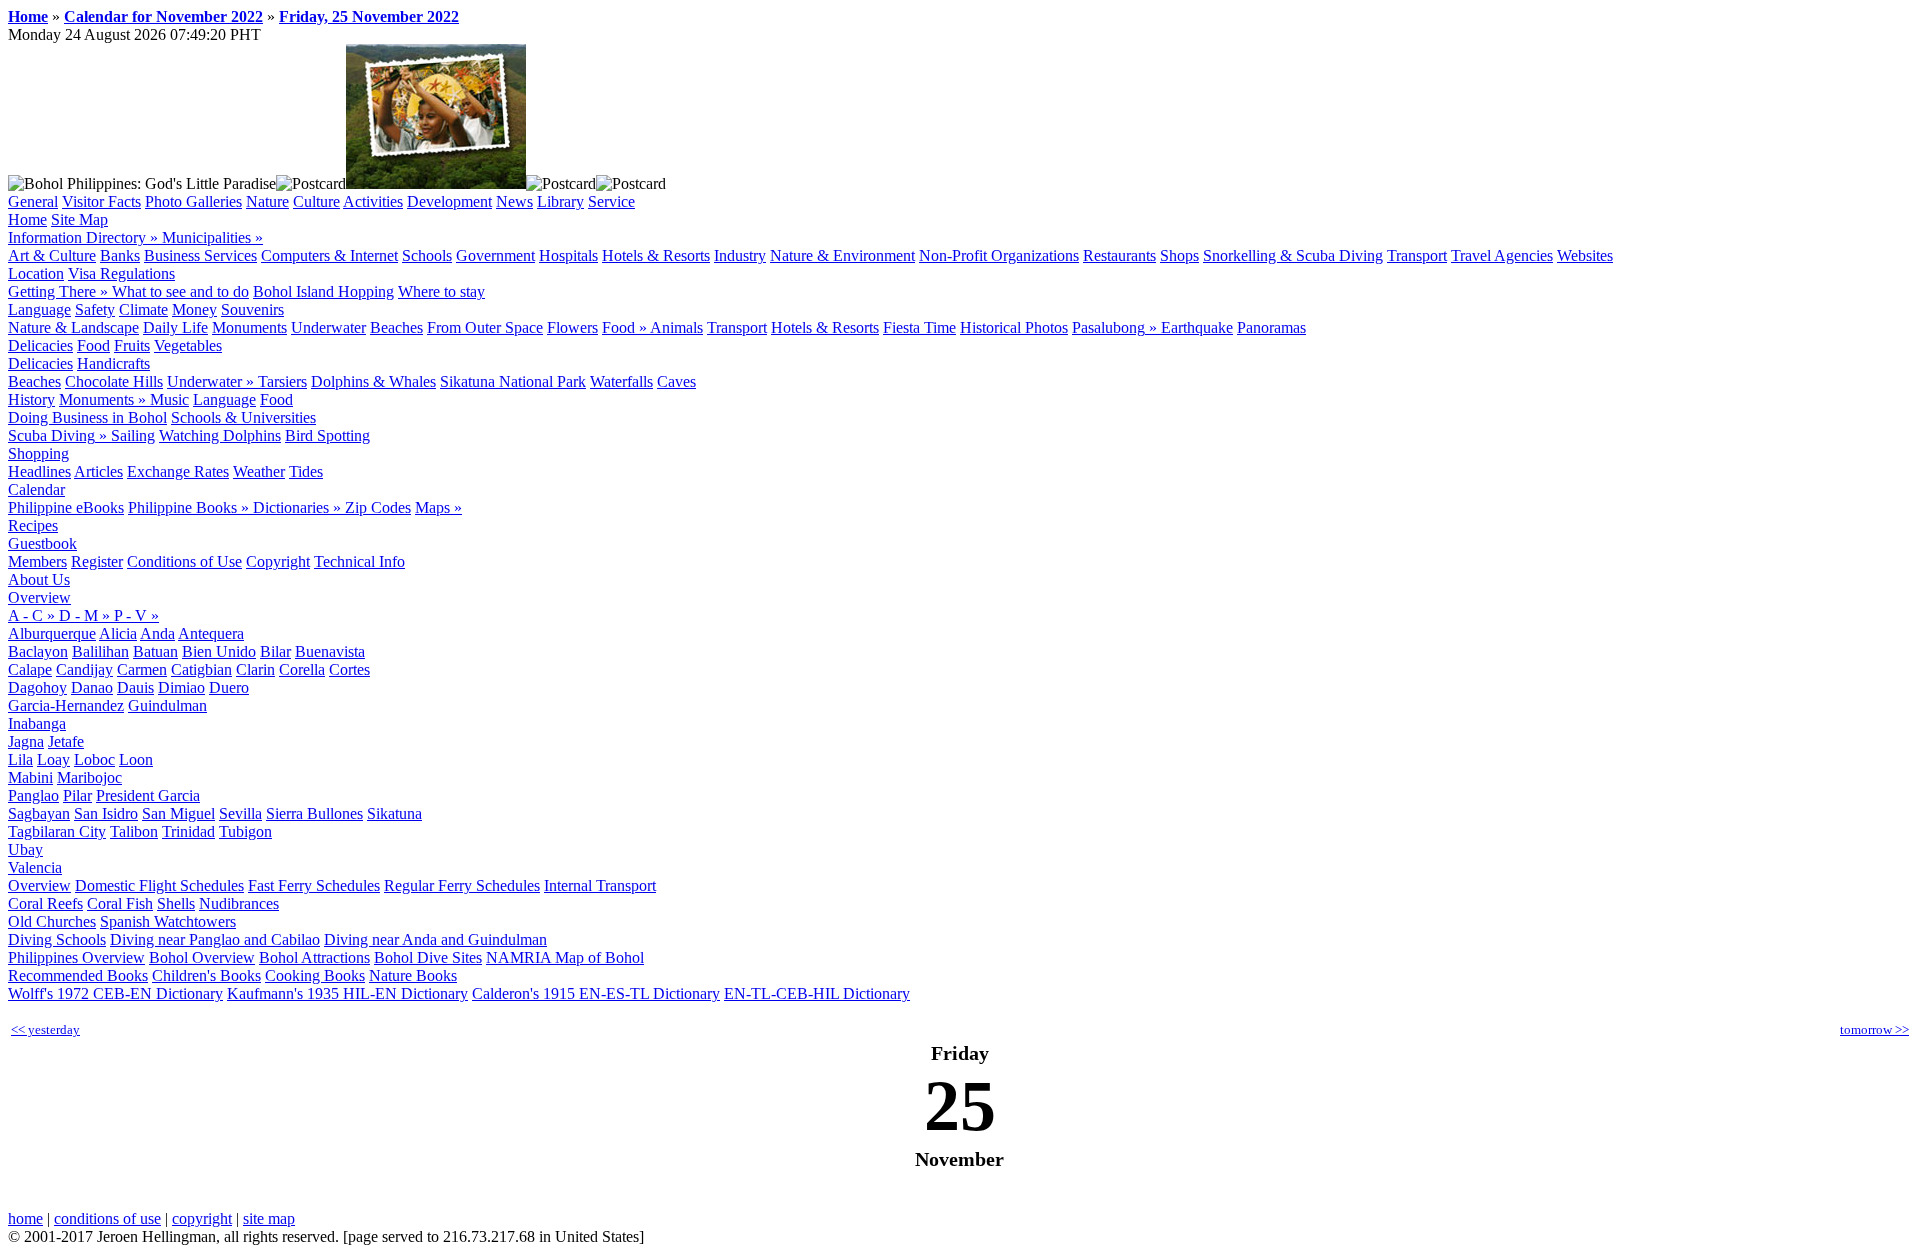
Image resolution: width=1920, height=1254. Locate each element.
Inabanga (37, 723)
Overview (39, 597)
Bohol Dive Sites (428, 957)
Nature (267, 201)
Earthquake (1197, 327)
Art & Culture (52, 255)
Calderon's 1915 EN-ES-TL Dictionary (596, 993)
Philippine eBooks (66, 507)
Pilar (77, 795)
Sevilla (240, 813)
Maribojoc (89, 777)
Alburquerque (52, 633)
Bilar (275, 651)
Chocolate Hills (114, 381)
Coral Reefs (45, 903)
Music (169, 399)
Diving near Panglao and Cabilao (215, 939)
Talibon (134, 831)
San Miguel (178, 813)
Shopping (38, 453)
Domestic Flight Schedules (159, 885)
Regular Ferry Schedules (462, 885)
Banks (120, 255)
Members (37, 561)
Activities (373, 201)
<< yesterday (45, 1029)
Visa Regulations (121, 273)
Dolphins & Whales (373, 381)
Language (39, 309)
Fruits (132, 345)
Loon (136, 759)
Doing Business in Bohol (87, 417)
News (514, 201)
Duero (229, 687)
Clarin (255, 669)
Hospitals (568, 255)
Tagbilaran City (57, 831)
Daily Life (175, 327)
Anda (157, 633)
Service (611, 201)
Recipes (33, 525)
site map (269, 1218)
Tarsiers (282, 381)
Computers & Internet (329, 255)
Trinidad (188, 831)
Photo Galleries (193, 201)
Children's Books (206, 975)
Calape (30, 669)
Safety (95, 309)
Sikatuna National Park (513, 381)
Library (560, 201)
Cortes (349, 669)
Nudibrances (239, 903)
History (31, 399)
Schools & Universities (243, 417)
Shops (1179, 255)
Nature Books (413, 975)
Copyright (278, 561)
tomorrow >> (1874, 1029)
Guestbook (42, 543)
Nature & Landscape (73, 327)
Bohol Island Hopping (323, 291)
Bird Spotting (327, 435)
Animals (676, 327)
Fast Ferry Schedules (314, 885)
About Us (39, 579)
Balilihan (100, 651)
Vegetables (188, 345)
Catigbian (201, 669)
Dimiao (181, 687)
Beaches (396, 327)
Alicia (118, 633)
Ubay (25, 849)
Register (97, 561)
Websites (1585, 255)
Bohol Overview (202, 957)
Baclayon (38, 651)
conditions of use (107, 1218)
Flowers (572, 327)
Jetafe (66, 741)
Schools (427, 255)
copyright (202, 1218)
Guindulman (167, 705)
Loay (53, 759)
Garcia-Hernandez (66, 705)
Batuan (155, 651)
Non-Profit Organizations (999, 255)
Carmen (142, 669)
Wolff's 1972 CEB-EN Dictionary (115, 993)
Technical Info (359, 561)
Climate (143, 309)
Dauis (135, 687)
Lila (20, 759)
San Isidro (106, 813)
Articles (98, 471)
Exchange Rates (178, 471)
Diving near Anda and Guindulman (435, 939)
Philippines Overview (76, 957)
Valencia (35, 867)
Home (28, 16)
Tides (306, 471)
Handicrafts (113, 363)
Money (194, 309)
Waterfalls (621, 381)
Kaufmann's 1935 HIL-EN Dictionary (347, 993)
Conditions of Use (184, 561)
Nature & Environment (842, 255)
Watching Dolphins (220, 435)
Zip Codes (378, 507)
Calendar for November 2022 (163, 16)
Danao (92, 687)
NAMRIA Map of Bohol (565, 957)
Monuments (249, 327)
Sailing (133, 435)
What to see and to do (180, 291)
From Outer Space (485, 327)
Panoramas (1271, 327)
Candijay (84, 669)
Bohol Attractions (314, 957)
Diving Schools (57, 939)
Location (36, 273)
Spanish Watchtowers (168, 921)
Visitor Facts (101, 201)
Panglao (33, 795)
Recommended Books (78, 975)
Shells (176, 903)
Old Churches (52, 921)
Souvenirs (252, 309)
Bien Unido (219, 651)
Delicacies (40, 345)
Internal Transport (600, 885)
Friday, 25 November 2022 (369, 16)
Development (449, 201)
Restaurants (1119, 255)
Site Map (79, 219)
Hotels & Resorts (656, 255)
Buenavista (330, 651)
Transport (1417, 255)
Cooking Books (315, 975)
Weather (259, 471)
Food (93, 345)
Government (495, 255)
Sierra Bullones (314, 813)
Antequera (211, 633)
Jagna (26, 741)
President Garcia (148, 795)
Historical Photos (1014, 327)
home (25, 1218)
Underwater (328, 327)
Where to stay (441, 291)
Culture (316, 201)
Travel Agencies (1502, 255)
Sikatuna (394, 813)
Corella (302, 669)
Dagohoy (37, 687)
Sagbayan (39, 813)
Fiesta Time (919, 327)
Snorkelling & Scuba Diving (1293, 255)
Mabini (30, 777)
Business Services (200, 255)
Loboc (94, 759)
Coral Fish (120, 903)
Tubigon (245, 831)
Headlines (39, 471)
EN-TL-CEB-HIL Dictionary (817, 993)
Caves (676, 381)
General (33, 201)
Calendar (36, 489)
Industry (740, 255)
